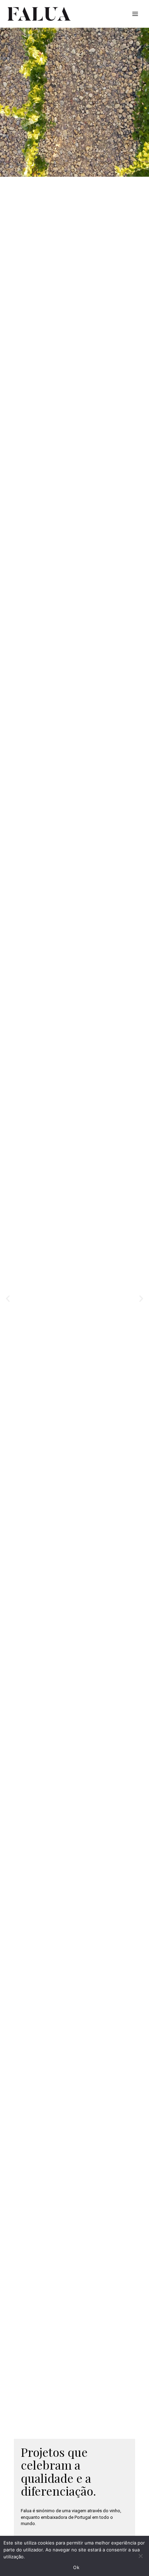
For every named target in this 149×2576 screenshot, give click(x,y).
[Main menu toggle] (135, 14)
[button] (8, 1299)
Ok (76, 2567)
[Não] (140, 2556)
